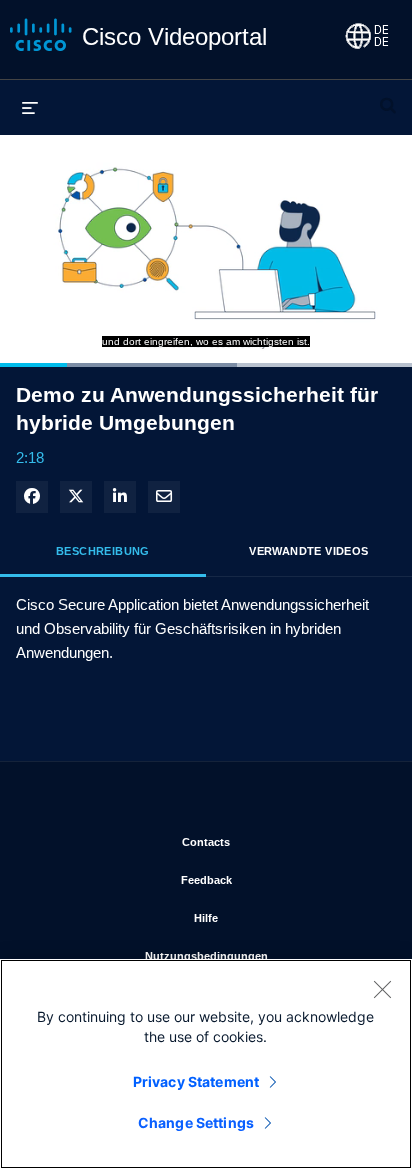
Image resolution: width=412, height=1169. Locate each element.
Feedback (281, 879)
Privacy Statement (196, 1081)
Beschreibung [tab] (103, 551)
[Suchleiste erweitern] (388, 97)
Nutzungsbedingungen (263, 955)
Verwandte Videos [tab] (308, 551)
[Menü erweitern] (30, 107)
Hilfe (287, 917)
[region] (206, 1064)
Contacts (281, 841)
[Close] (382, 989)
